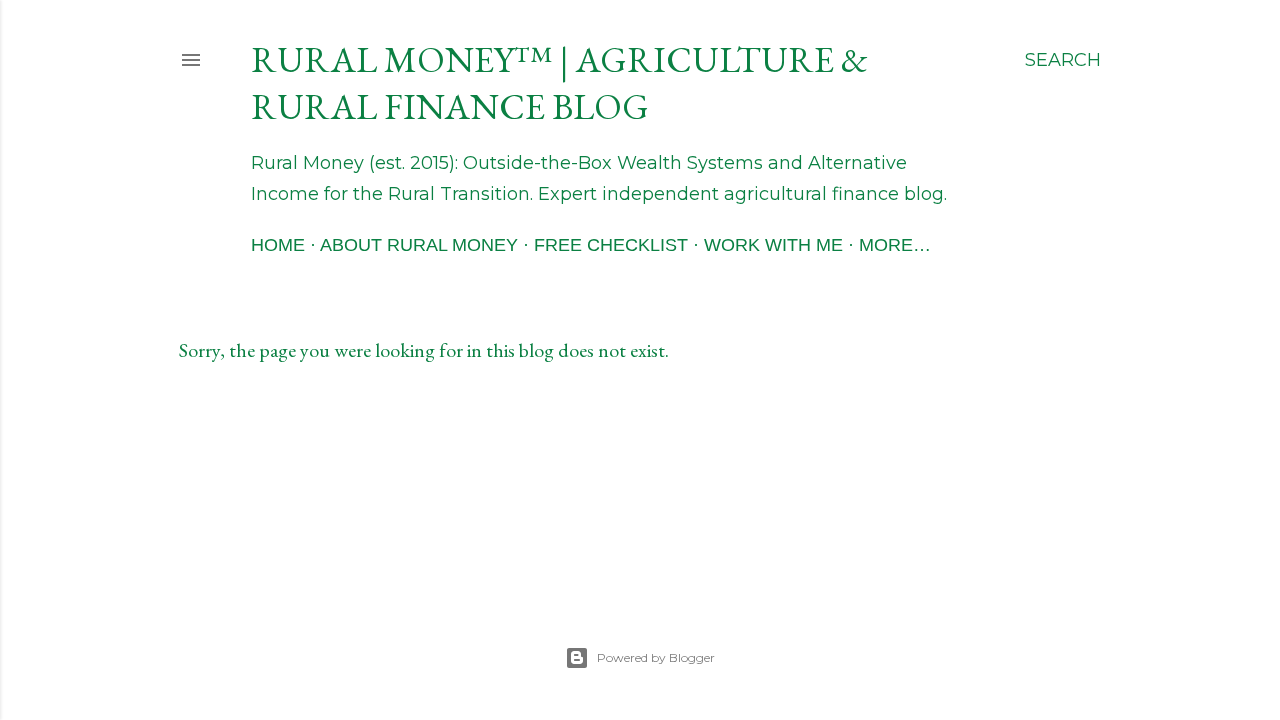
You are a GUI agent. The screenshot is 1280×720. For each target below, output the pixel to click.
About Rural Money (419, 245)
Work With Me (773, 245)
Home (278, 245)
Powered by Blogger (656, 657)
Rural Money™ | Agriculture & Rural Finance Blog (559, 83)
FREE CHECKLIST (611, 245)
